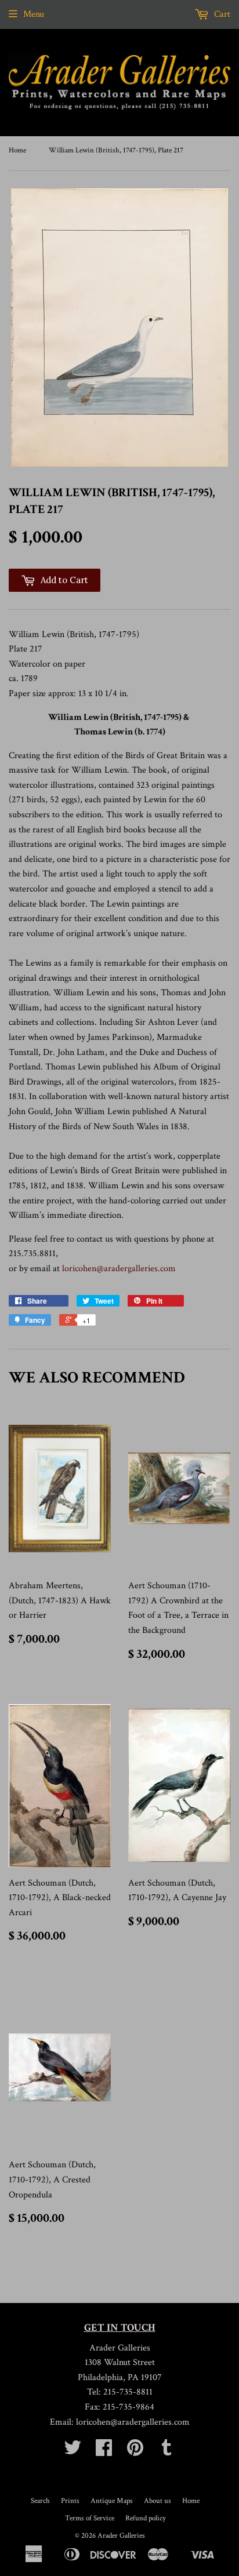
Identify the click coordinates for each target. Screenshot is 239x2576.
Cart (221, 14)
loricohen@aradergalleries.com (119, 1269)
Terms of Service (90, 2518)
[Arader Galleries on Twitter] (73, 2452)
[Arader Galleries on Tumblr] (166, 2452)
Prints (70, 2501)
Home (17, 150)
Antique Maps (112, 2501)
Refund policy (146, 2518)
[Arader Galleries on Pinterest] (135, 2452)
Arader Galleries (121, 2536)
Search (40, 2501)
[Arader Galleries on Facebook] (104, 2452)
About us (157, 2501)
